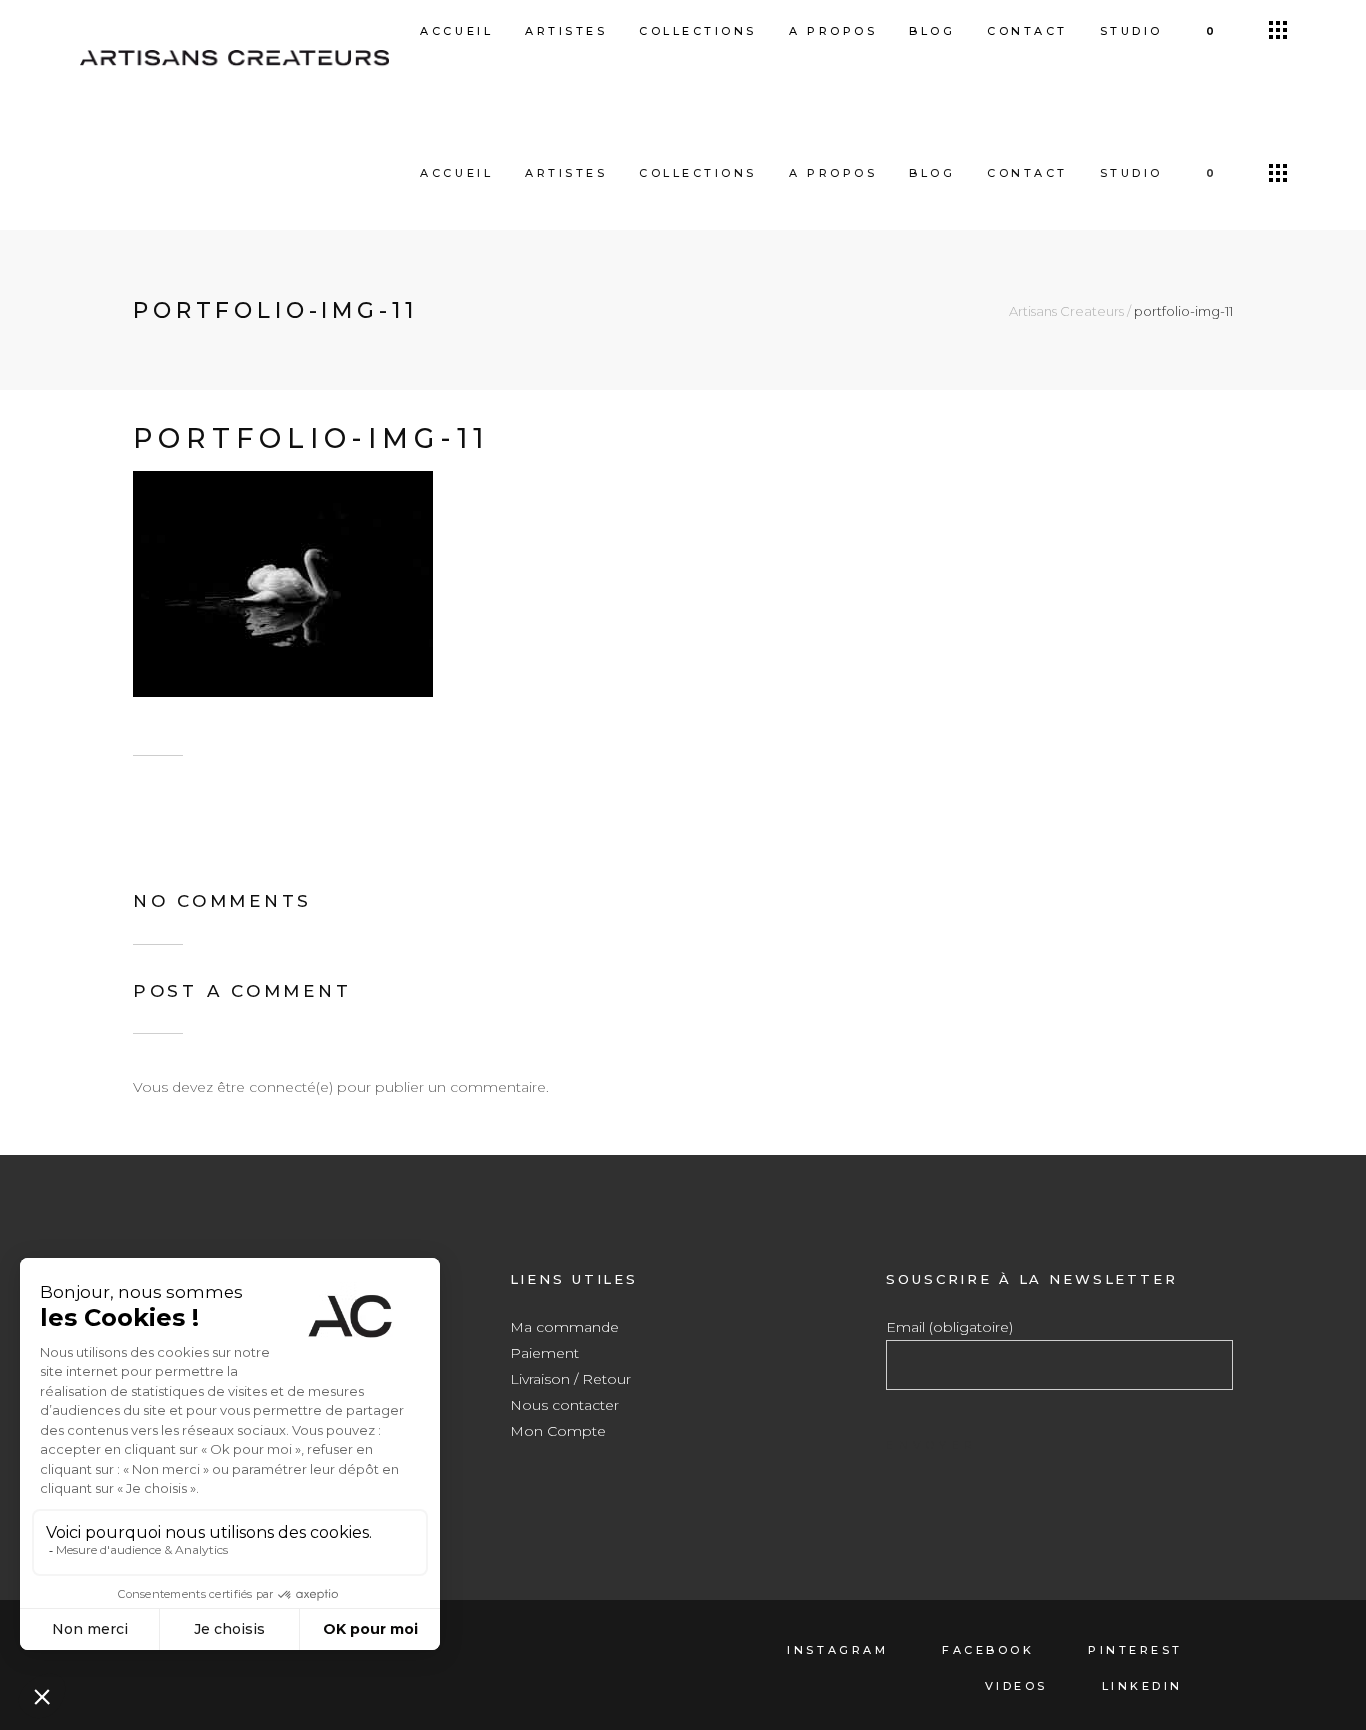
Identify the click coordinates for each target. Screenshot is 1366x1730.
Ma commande (564, 1327)
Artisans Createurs (1066, 311)
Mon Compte (558, 1431)
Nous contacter (564, 1405)
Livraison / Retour (570, 1379)
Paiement (544, 1353)
